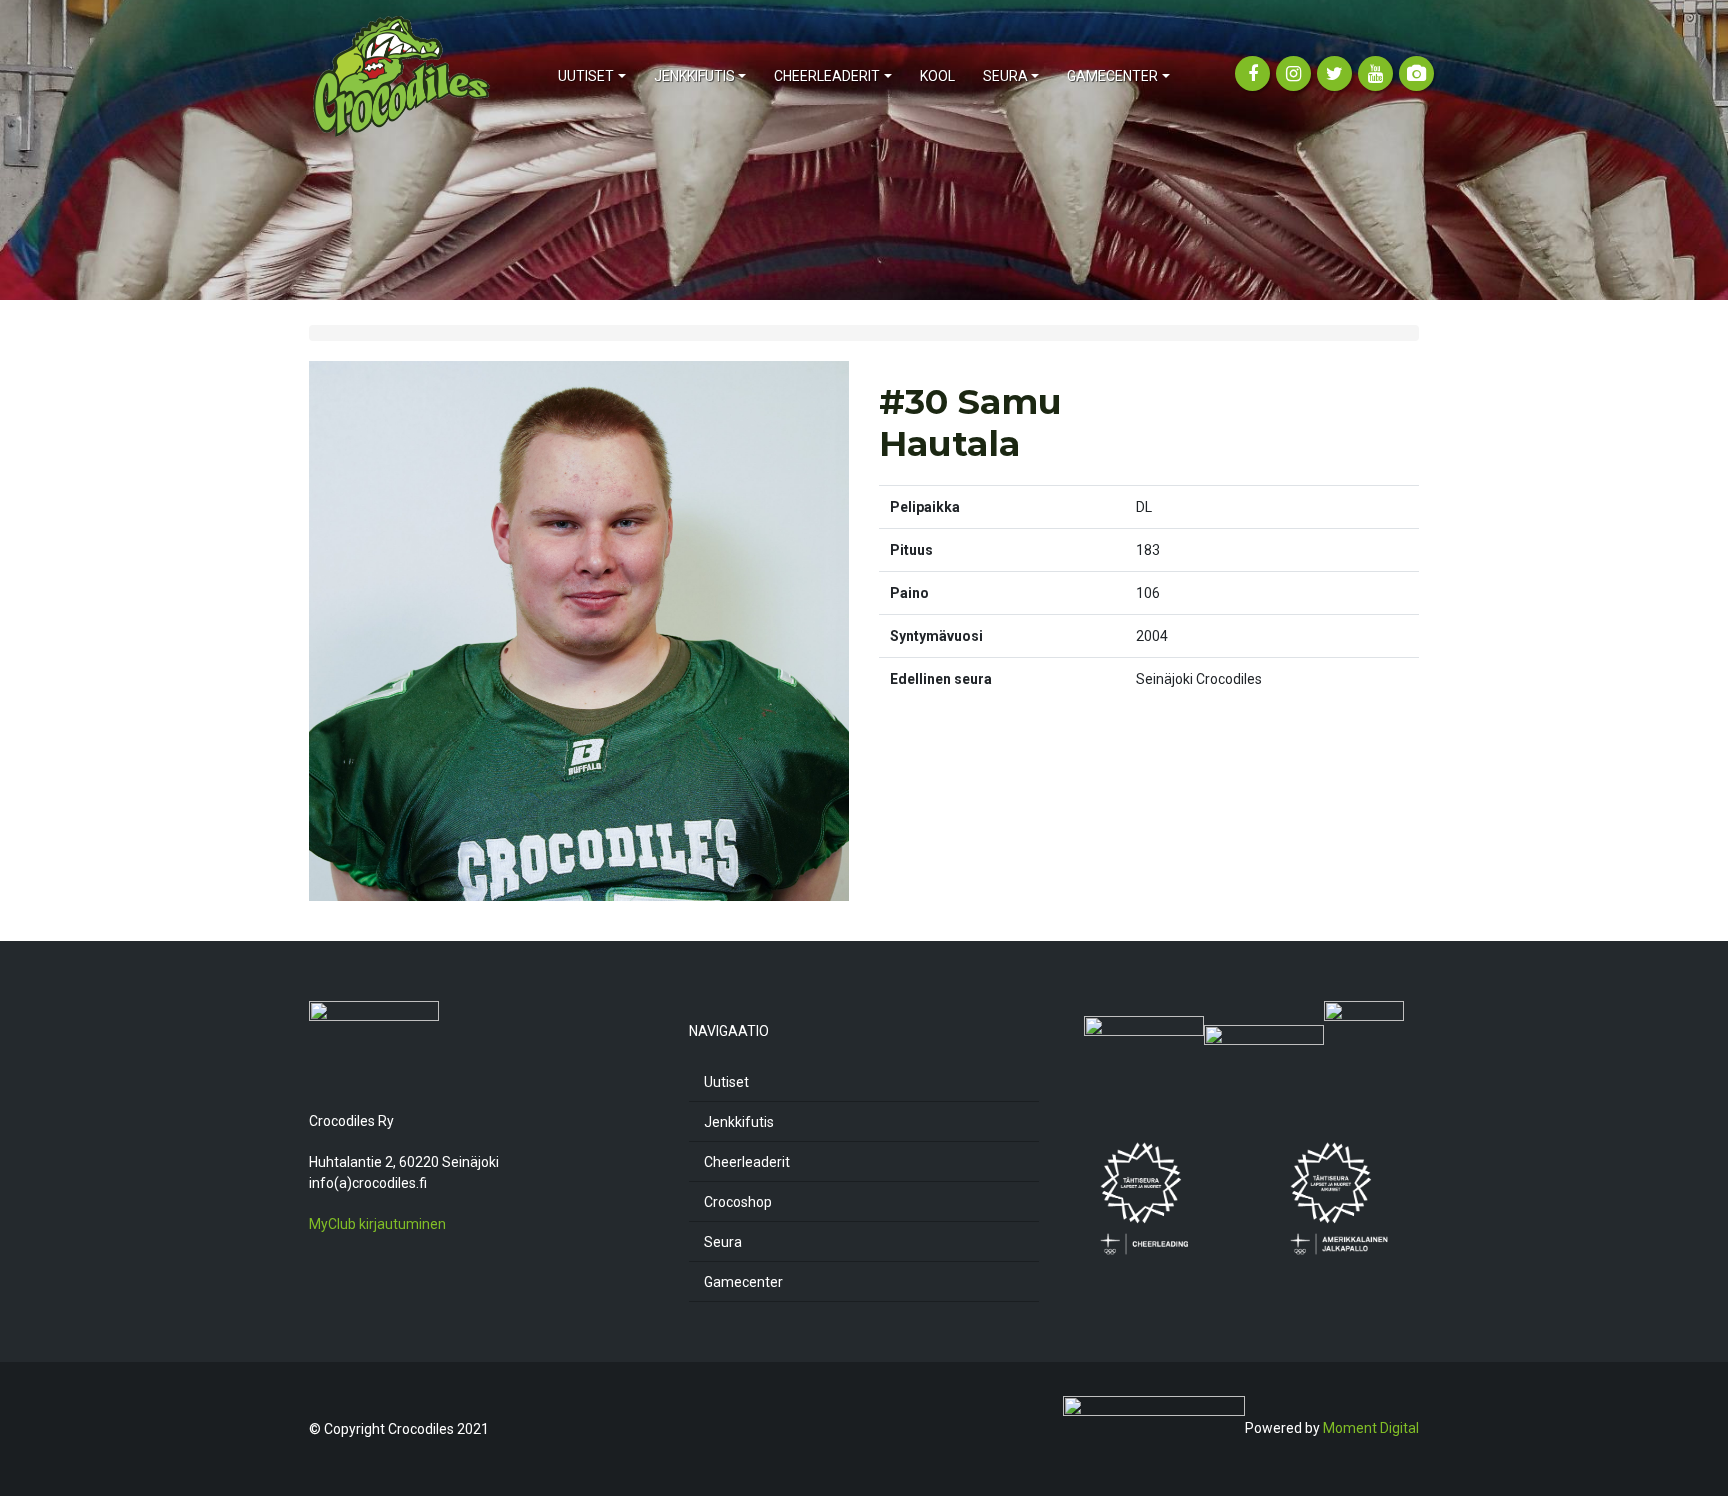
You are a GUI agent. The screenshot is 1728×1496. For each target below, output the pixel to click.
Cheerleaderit (747, 1162)
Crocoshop (738, 1202)
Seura (723, 1242)
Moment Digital (1371, 1428)
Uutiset (726, 1082)
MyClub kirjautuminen (377, 1224)
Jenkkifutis (739, 1122)
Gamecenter (743, 1282)
